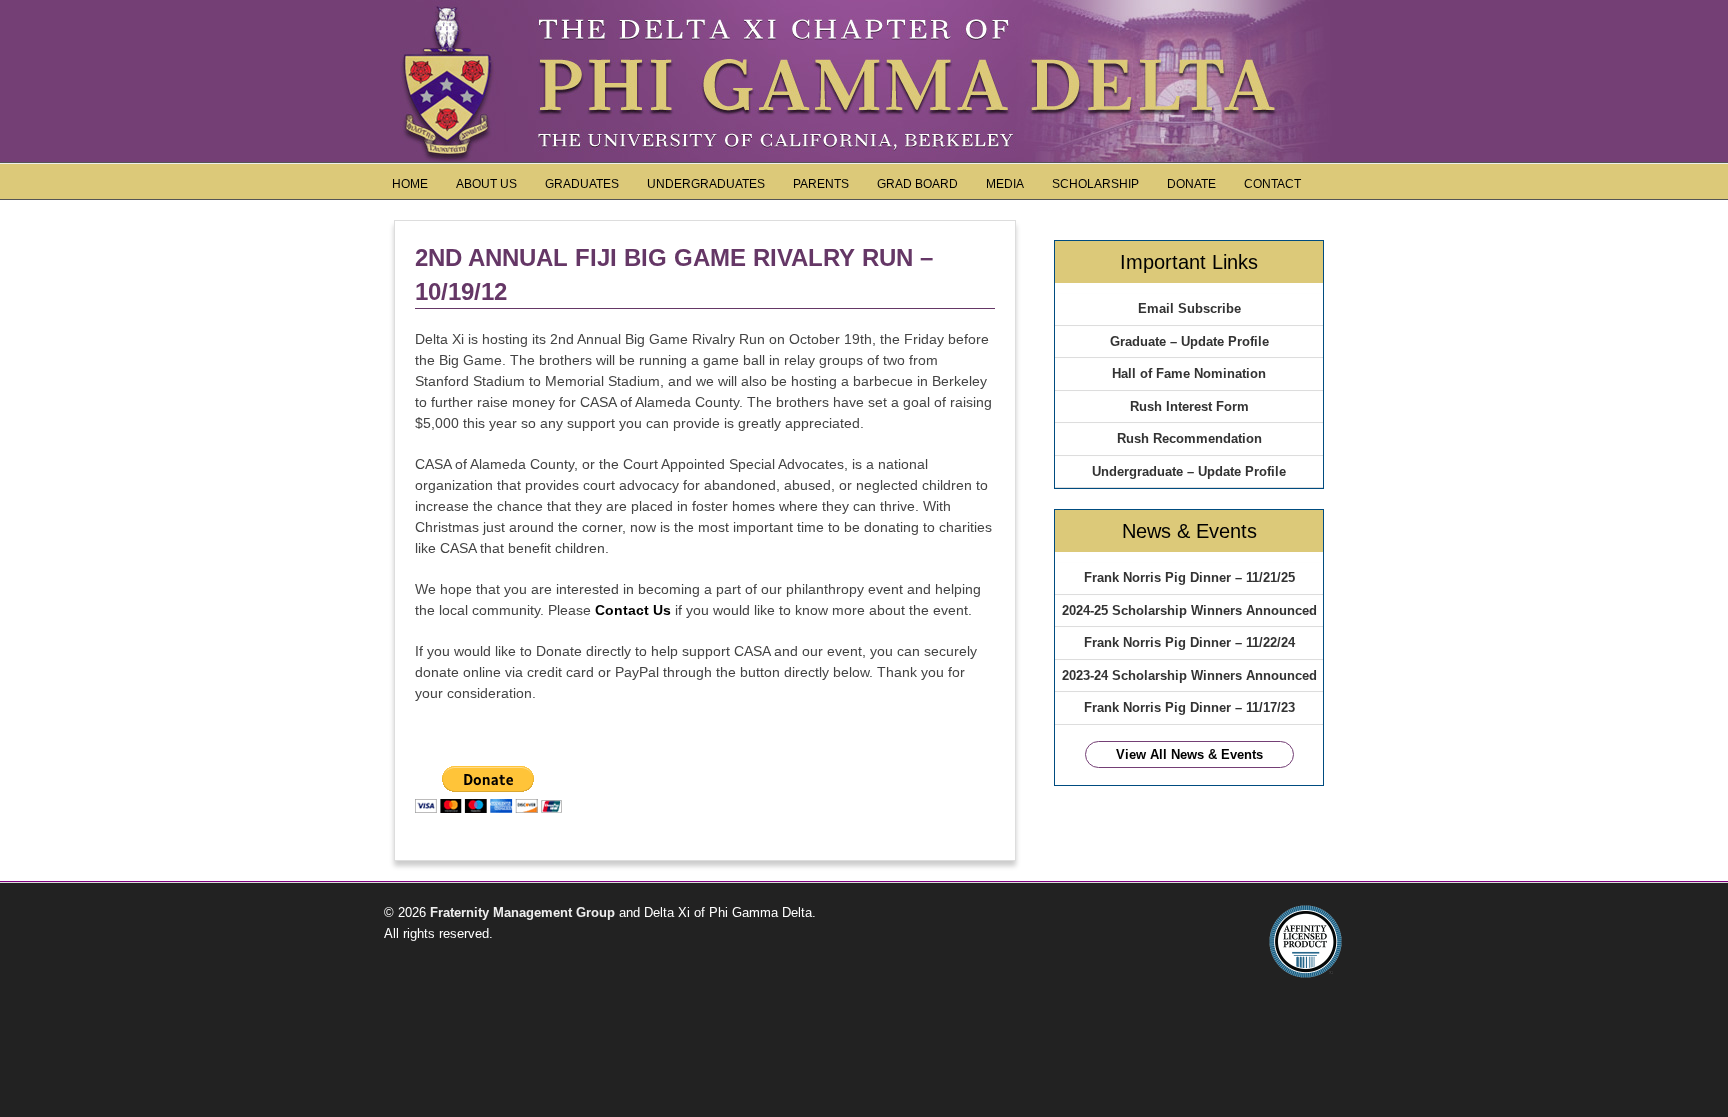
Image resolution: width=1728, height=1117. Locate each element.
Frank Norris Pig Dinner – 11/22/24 (1189, 642)
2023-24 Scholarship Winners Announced (1189, 675)
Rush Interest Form (1189, 406)
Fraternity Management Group (520, 912)
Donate (1191, 184)
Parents (821, 184)
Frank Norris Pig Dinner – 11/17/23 (1189, 707)
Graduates (582, 184)
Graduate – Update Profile (1189, 341)
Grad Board (917, 184)
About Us (486, 184)
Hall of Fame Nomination (1189, 373)
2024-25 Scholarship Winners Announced (1189, 610)
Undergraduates (706, 184)
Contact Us (633, 610)
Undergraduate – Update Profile (1189, 471)
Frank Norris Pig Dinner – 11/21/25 (1189, 577)
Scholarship (1095, 184)
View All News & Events (1189, 754)
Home (410, 184)
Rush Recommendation (1189, 438)
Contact (1272, 184)
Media (1005, 184)
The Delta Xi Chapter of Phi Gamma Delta (864, 20)
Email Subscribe (1189, 308)
